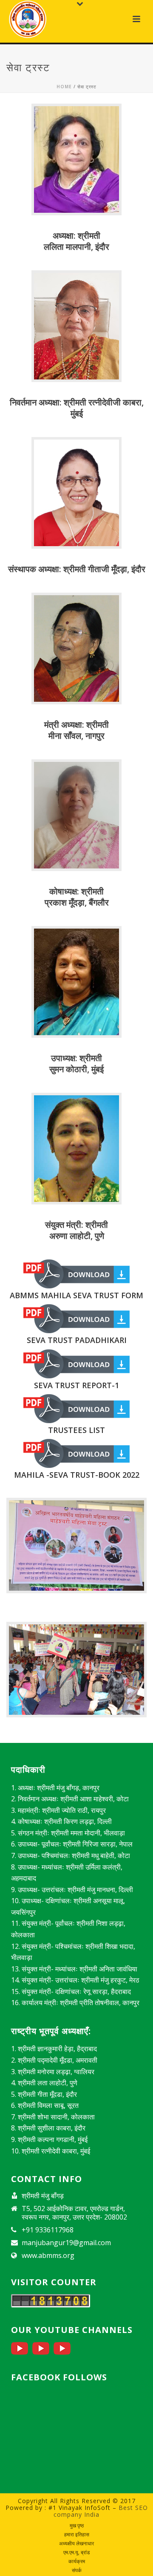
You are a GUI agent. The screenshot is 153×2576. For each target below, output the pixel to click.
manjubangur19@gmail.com (66, 2243)
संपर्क (77, 2570)
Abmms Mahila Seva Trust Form (76, 1295)
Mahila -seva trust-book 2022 (77, 1475)
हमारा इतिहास (77, 2535)
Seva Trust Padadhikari (77, 1340)
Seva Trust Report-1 (76, 1385)
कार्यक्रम (77, 2562)
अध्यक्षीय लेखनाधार (76, 2544)
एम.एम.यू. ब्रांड (76, 2553)
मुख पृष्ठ (77, 2526)
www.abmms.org (48, 2255)
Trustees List (76, 1430)
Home (64, 87)
